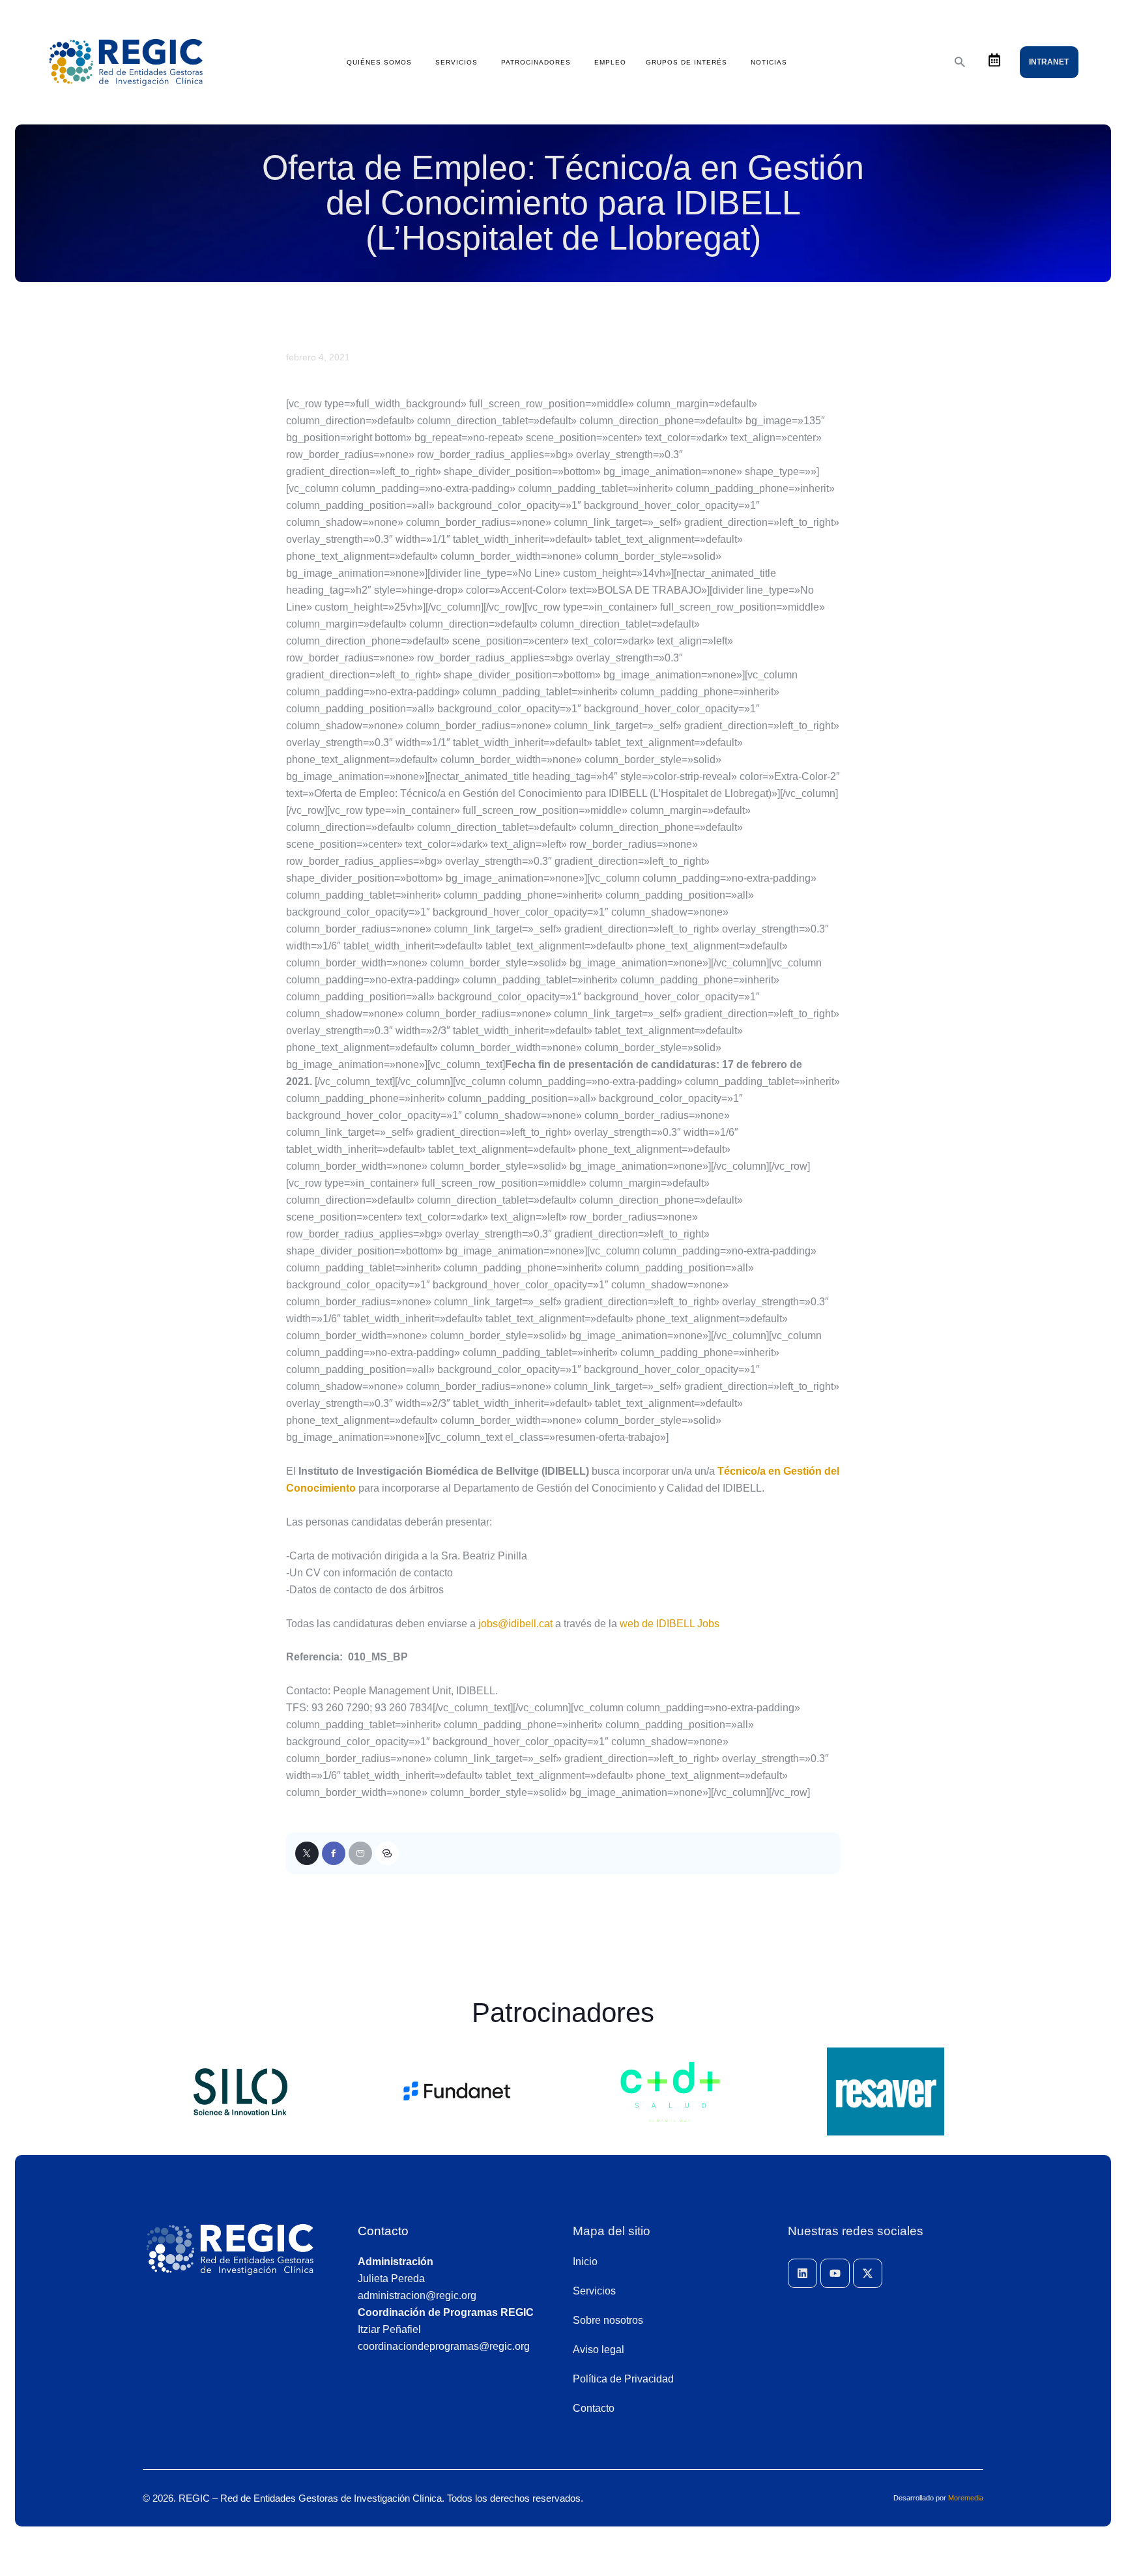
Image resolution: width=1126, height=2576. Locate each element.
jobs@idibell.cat (515, 1624)
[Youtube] (835, 2273)
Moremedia (966, 2498)
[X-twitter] (868, 2273)
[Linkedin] (802, 2273)
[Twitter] (307, 1853)
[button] (387, 1853)
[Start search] (960, 62)
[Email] (360, 1853)
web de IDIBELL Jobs (670, 1624)
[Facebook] (334, 1853)
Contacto (383, 2231)
